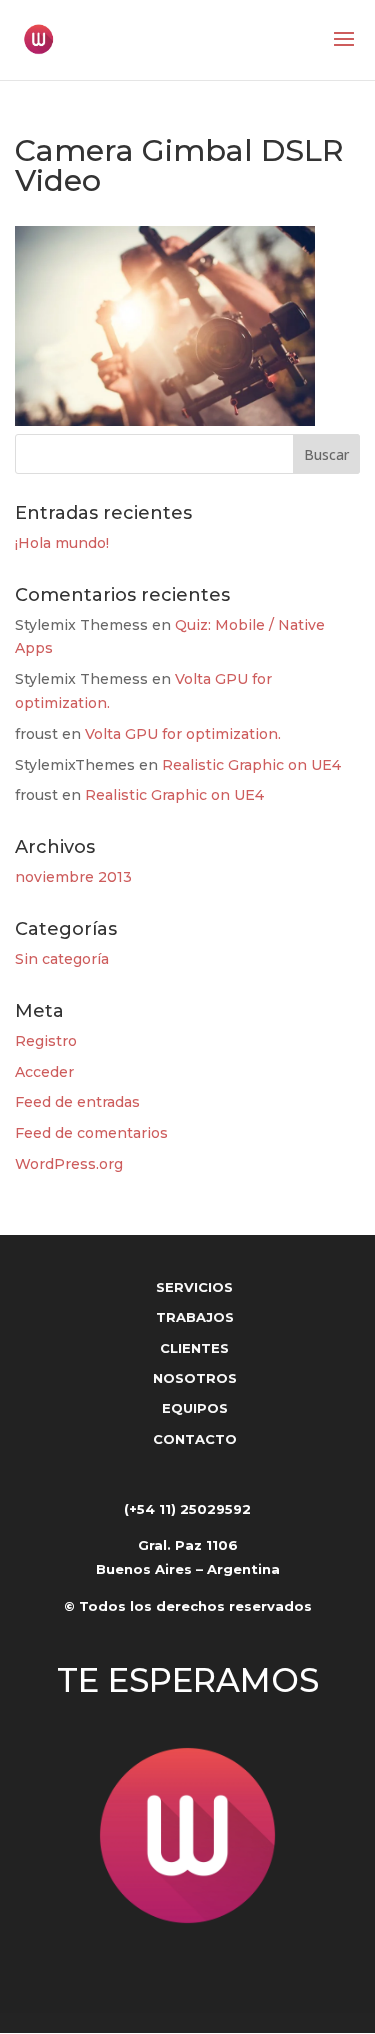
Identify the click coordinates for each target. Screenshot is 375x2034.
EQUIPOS (195, 1408)
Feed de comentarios (91, 1133)
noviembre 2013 (73, 877)
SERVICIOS (194, 1287)
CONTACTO (195, 1439)
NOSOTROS (195, 1378)
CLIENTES (194, 1348)
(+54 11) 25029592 (187, 1509)
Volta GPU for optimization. (183, 734)
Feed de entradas (77, 1102)
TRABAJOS (195, 1317)
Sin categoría (62, 959)
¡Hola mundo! (62, 543)
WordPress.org (69, 1164)
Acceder (44, 1072)
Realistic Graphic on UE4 (251, 765)
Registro (46, 1041)
